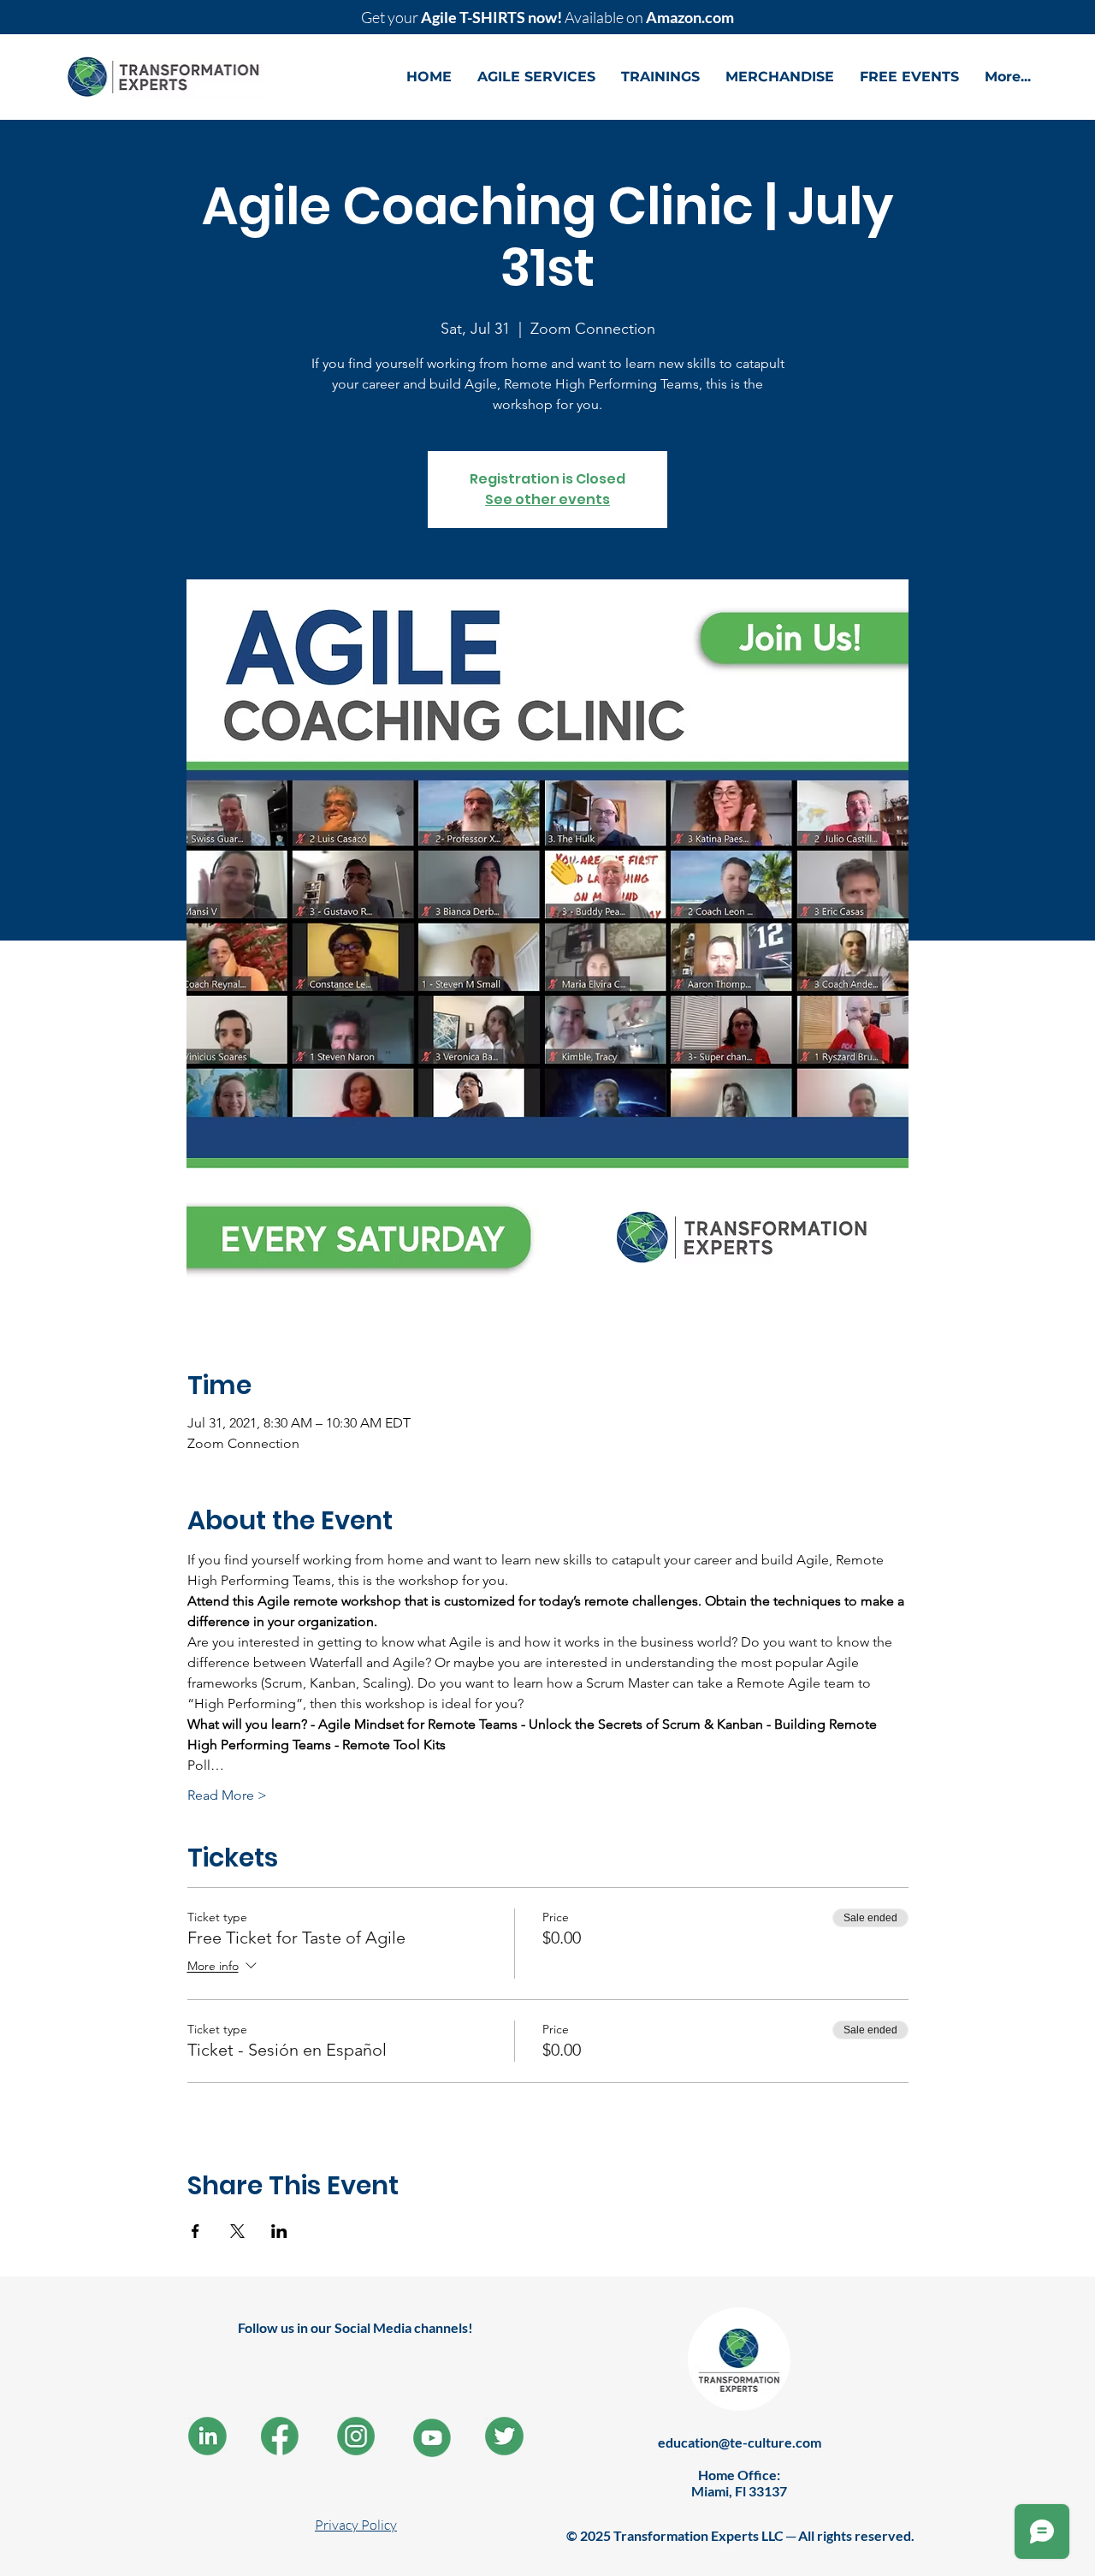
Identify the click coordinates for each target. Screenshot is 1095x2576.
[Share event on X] (237, 2231)
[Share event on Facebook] (195, 2231)
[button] (536, 77)
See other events (547, 499)
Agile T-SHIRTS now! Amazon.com (547, 17)
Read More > (227, 1795)
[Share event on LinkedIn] (279, 2231)
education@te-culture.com (740, 2442)
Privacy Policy (356, 2525)
